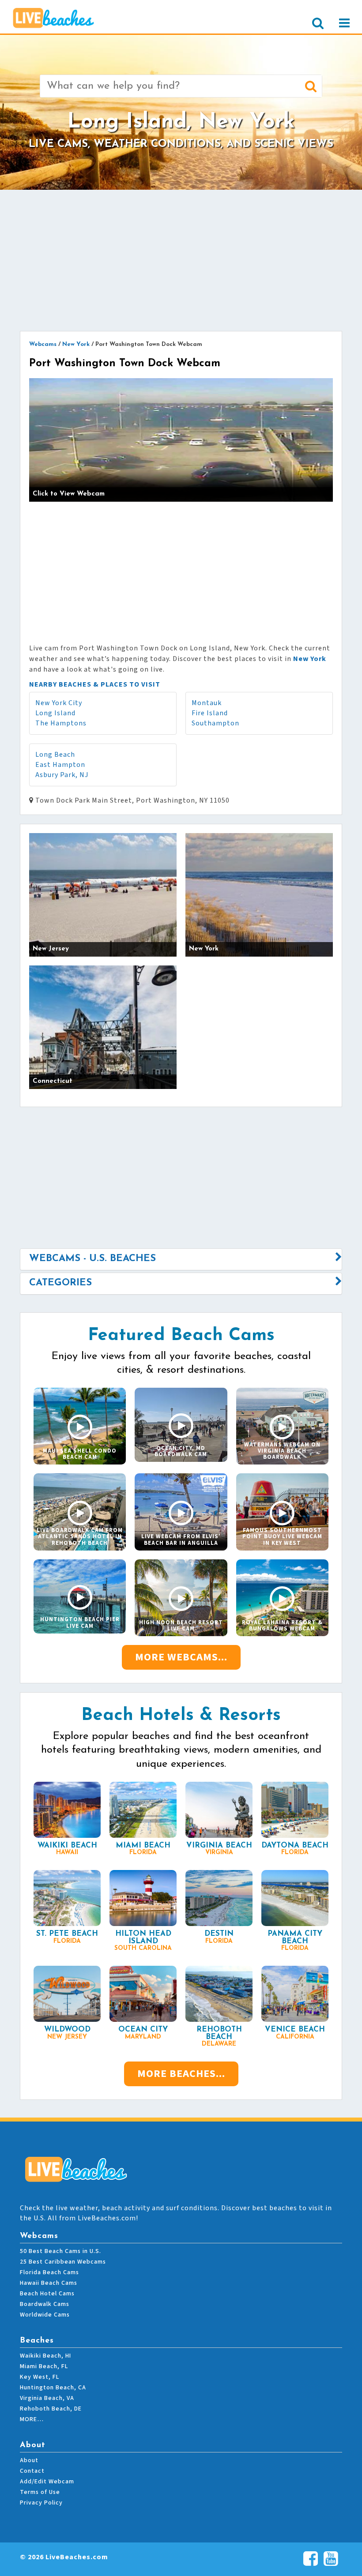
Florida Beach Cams (49, 2272)
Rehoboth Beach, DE (51, 2409)
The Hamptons (61, 723)
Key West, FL (40, 2377)
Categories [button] (60, 1283)
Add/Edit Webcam (47, 2482)
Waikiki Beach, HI (45, 2356)
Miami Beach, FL (44, 2366)
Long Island (55, 713)
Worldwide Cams (45, 2315)
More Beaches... (181, 2074)
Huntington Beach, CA (53, 2388)
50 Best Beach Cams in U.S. (60, 2251)
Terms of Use (40, 2492)
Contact (32, 2471)
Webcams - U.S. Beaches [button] (92, 1259)
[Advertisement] (181, 260)
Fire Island (210, 713)
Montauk (207, 703)
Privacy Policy (41, 2503)
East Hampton (60, 765)
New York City (59, 703)
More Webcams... (181, 1657)
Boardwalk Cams (45, 2304)
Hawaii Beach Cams (49, 2283)
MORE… (32, 2419)
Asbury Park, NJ (62, 775)
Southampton (215, 723)
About (29, 2460)
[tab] (181, 1259)
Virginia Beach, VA (47, 2398)
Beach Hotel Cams (47, 2294)
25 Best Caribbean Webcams (63, 2262)
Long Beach (55, 755)
